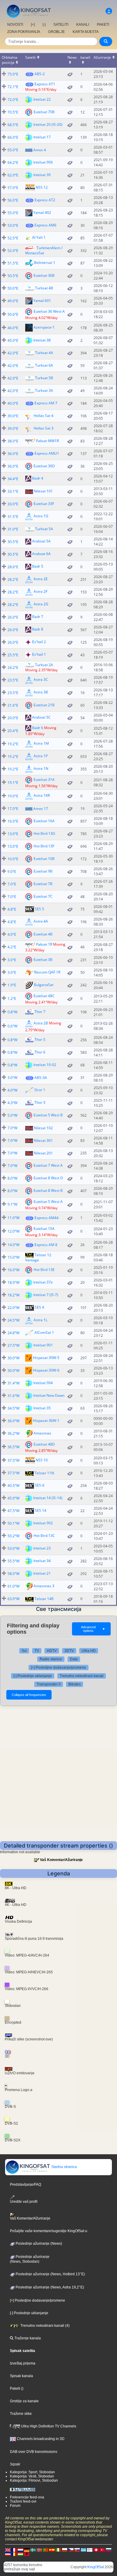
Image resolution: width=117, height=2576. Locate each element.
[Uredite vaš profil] (109, 11)
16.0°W (13, 1270)
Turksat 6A (44, 365)
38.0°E (13, 441)
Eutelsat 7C (43, 896)
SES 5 (39, 909)
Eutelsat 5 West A (48, 1201)
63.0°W (13, 1599)
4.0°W (12, 1090)
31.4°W (13, 1383)
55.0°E (13, 213)
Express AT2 (45, 200)
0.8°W (12, 1012)
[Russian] (109, 2550)
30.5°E (13, 542)
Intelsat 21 (42, 1573)
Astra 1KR (42, 796)
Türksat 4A (44, 353)
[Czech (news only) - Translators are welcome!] (71, 2550)
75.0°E (13, 74)
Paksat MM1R (47, 441)
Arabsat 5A (41, 541)
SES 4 (39, 1307)
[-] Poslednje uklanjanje (33, 1676)
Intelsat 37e (43, 1282)
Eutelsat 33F (44, 503)
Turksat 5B (44, 378)
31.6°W (13, 1396)
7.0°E (12, 884)
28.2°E (13, 579)
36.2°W (13, 1433)
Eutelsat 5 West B (48, 1115)
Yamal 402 (42, 212)
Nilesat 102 (43, 1128)
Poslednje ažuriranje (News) (38, 2244)
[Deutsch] (27, 2550)
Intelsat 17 (42, 137)
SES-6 (40, 1485)
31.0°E (13, 529)
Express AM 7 (46, 403)
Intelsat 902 (43, 1523)
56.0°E (13, 200)
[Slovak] (77, 2550)
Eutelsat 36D (44, 466)
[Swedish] (33, 2550)
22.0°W (13, 1308)
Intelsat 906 (43, 162)
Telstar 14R (44, 1599)
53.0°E (13, 225)
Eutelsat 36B (44, 275)
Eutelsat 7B (43, 884)
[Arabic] (96, 2550)
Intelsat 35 (42, 1408)
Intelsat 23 (42, 1548)
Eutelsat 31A (44, 780)
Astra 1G (41, 516)
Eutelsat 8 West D (48, 1178)
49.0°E (13, 301)
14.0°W (13, 1245)
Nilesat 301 (43, 1140)
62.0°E (13, 175)
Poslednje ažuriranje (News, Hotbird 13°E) (50, 2274)
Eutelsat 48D (44, 1444)
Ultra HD (89, 1651)
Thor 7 (40, 1012)
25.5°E (13, 655)
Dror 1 (40, 1090)
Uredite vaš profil (24, 2202)
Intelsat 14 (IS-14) (48, 1498)
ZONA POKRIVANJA (24, 32)
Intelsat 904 (43, 1383)
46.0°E (13, 328)
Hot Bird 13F (44, 846)
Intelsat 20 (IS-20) (48, 124)
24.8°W (13, 1333)
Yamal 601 (42, 300)
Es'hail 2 (39, 642)
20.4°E (13, 731)
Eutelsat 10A (44, 1228)
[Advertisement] (58, 1780)
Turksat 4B (44, 288)
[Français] (14, 2550)
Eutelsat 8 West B (48, 1191)
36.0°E (13, 454)
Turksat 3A (44, 390)
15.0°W (13, 1257)
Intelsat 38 (42, 340)
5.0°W (12, 1115)
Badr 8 (38, 629)
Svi (24, 1651)
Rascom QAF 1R (47, 972)
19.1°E (13, 783)
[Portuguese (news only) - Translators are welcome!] (46, 2550)
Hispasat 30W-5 (46, 1358)
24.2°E (13, 668)
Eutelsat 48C (44, 996)
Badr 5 (38, 566)
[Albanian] (27, 2554)
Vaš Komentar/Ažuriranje (61, 1860)
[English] (8, 2550)
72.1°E (13, 87)
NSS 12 (42, 187)
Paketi (15, 2388)
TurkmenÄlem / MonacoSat (44, 250)
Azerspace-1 (44, 327)
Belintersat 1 (45, 263)
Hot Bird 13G (44, 833)
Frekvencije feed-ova (27, 2497)
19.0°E (13, 796)
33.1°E (13, 491)
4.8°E (12, 909)
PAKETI (103, 25)
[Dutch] (20, 2550)
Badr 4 (38, 478)
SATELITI (61, 25)
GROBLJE (56, 32)
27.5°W (13, 1345)
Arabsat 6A (41, 554)
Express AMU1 (47, 453)
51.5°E (13, 263)
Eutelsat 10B (44, 859)
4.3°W (12, 1103)
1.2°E (12, 998)
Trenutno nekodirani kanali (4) (45, 2326)
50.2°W (13, 1536)
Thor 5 (40, 1040)
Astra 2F (40, 591)
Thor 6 (40, 1052)
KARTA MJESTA (86, 32)
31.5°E (13, 517)
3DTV (69, 1651)
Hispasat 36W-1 (46, 1421)
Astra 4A (41, 922)
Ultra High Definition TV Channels (48, 2426)
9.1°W (12, 1204)
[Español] (52, 2550)
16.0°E (13, 821)
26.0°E (13, 617)
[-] (44, 25)
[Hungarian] (20, 2554)
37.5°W (13, 1460)
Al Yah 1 (39, 237)
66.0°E (13, 137)
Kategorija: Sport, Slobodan (32, 2472)
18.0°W (13, 1282)
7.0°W (12, 1128)
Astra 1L (40, 1320)
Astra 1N (41, 769)
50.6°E (13, 314)
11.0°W (13, 1218)
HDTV (52, 1651)
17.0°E (13, 809)
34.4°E (13, 479)
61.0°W (13, 1586)
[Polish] (64, 2550)
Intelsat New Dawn (49, 1395)
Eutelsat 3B (43, 960)
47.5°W (13, 1511)
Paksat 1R (44, 944)
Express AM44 (46, 1218)
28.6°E (13, 567)
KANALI (83, 25)
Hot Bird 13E (44, 1270)
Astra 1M (41, 744)
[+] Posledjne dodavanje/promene (58, 1668)
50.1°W (13, 1523)
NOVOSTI (15, 25)
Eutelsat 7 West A (48, 1165)
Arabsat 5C (41, 718)
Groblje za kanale (24, 2401)
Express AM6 (45, 225)
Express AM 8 (46, 1245)
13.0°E (13, 834)
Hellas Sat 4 (43, 415)
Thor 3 (40, 1102)
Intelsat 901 (43, 1345)
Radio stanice (51, 1659)
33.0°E (13, 504)
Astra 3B (41, 692)
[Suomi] (90, 2550)
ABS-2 (40, 74)
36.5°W (13, 1447)
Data (74, 1659)
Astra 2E (41, 579)
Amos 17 (41, 809)
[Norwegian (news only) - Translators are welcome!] (39, 2550)
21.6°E (13, 705)
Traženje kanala (27, 2338)
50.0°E (13, 288)
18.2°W (13, 1295)
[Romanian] (14, 2554)
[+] (33, 25)
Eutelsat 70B (44, 112)
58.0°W (13, 1574)
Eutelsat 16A (44, 821)
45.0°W (13, 1498)
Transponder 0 (49, 1684)
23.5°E (13, 680)
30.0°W (13, 1358)
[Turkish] (102, 2550)
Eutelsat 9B (43, 871)
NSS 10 (42, 1460)
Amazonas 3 (44, 1586)
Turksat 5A (44, 529)
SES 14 (40, 1510)
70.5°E (13, 112)
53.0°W (13, 1548)
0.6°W (12, 1026)
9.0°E (12, 871)
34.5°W (13, 1408)
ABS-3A (41, 1078)
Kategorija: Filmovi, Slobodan (34, 2480)
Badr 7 (38, 617)
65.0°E (13, 150)
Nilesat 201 (43, 1153)
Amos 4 (40, 150)
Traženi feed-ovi (23, 2501)
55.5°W (13, 1561)
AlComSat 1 (44, 1332)
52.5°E (13, 238)
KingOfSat (96, 2567)
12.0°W (13, 1231)
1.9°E (12, 985)
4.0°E (12, 934)
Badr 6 (38, 728)
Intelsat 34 (42, 1561)
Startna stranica (64, 2167)
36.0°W (13, 1421)
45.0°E (13, 340)
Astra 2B (41, 1023)
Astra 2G (41, 604)
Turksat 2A (44, 665)
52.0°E (13, 251)
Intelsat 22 (42, 99)
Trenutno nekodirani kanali (82, 1676)
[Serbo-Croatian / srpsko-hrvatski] (8, 2554)
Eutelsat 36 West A (49, 311)
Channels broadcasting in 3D (40, 2439)
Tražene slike (21, 2414)
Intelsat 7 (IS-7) (46, 1295)
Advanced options (93, 1629)
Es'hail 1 (39, 654)
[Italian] (58, 2550)
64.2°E (13, 162)
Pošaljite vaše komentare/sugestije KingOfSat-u (49, 2231)
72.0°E (13, 100)
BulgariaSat (44, 985)
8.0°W (12, 1178)
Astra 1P (41, 756)
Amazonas (42, 1433)
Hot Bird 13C (44, 1536)
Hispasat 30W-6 (46, 1370)
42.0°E (13, 353)
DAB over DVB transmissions (34, 2452)
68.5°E (13, 125)
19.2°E (13, 744)
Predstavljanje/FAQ (25, 2185)
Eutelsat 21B (44, 705)
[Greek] (83, 2550)
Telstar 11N (44, 1473)
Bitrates (75, 1684)
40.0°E (13, 403)
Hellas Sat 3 (43, 428)
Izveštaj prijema (23, 2363)
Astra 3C (41, 680)
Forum (15, 2506)
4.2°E (12, 947)
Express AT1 (45, 84)
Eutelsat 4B (43, 934)
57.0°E (13, 188)
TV (37, 1651)
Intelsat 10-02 (45, 1065)
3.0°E (12, 960)
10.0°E (13, 859)
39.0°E (13, 416)
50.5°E (13, 276)
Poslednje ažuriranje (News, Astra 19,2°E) (49, 2287)
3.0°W (12, 1078)
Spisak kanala (21, 2376)
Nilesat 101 (43, 491)
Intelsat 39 (42, 174)
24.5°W (13, 1320)
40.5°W (13, 1486)
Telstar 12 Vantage (38, 1257)
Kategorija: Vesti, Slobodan (32, 2476)
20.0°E (13, 718)
